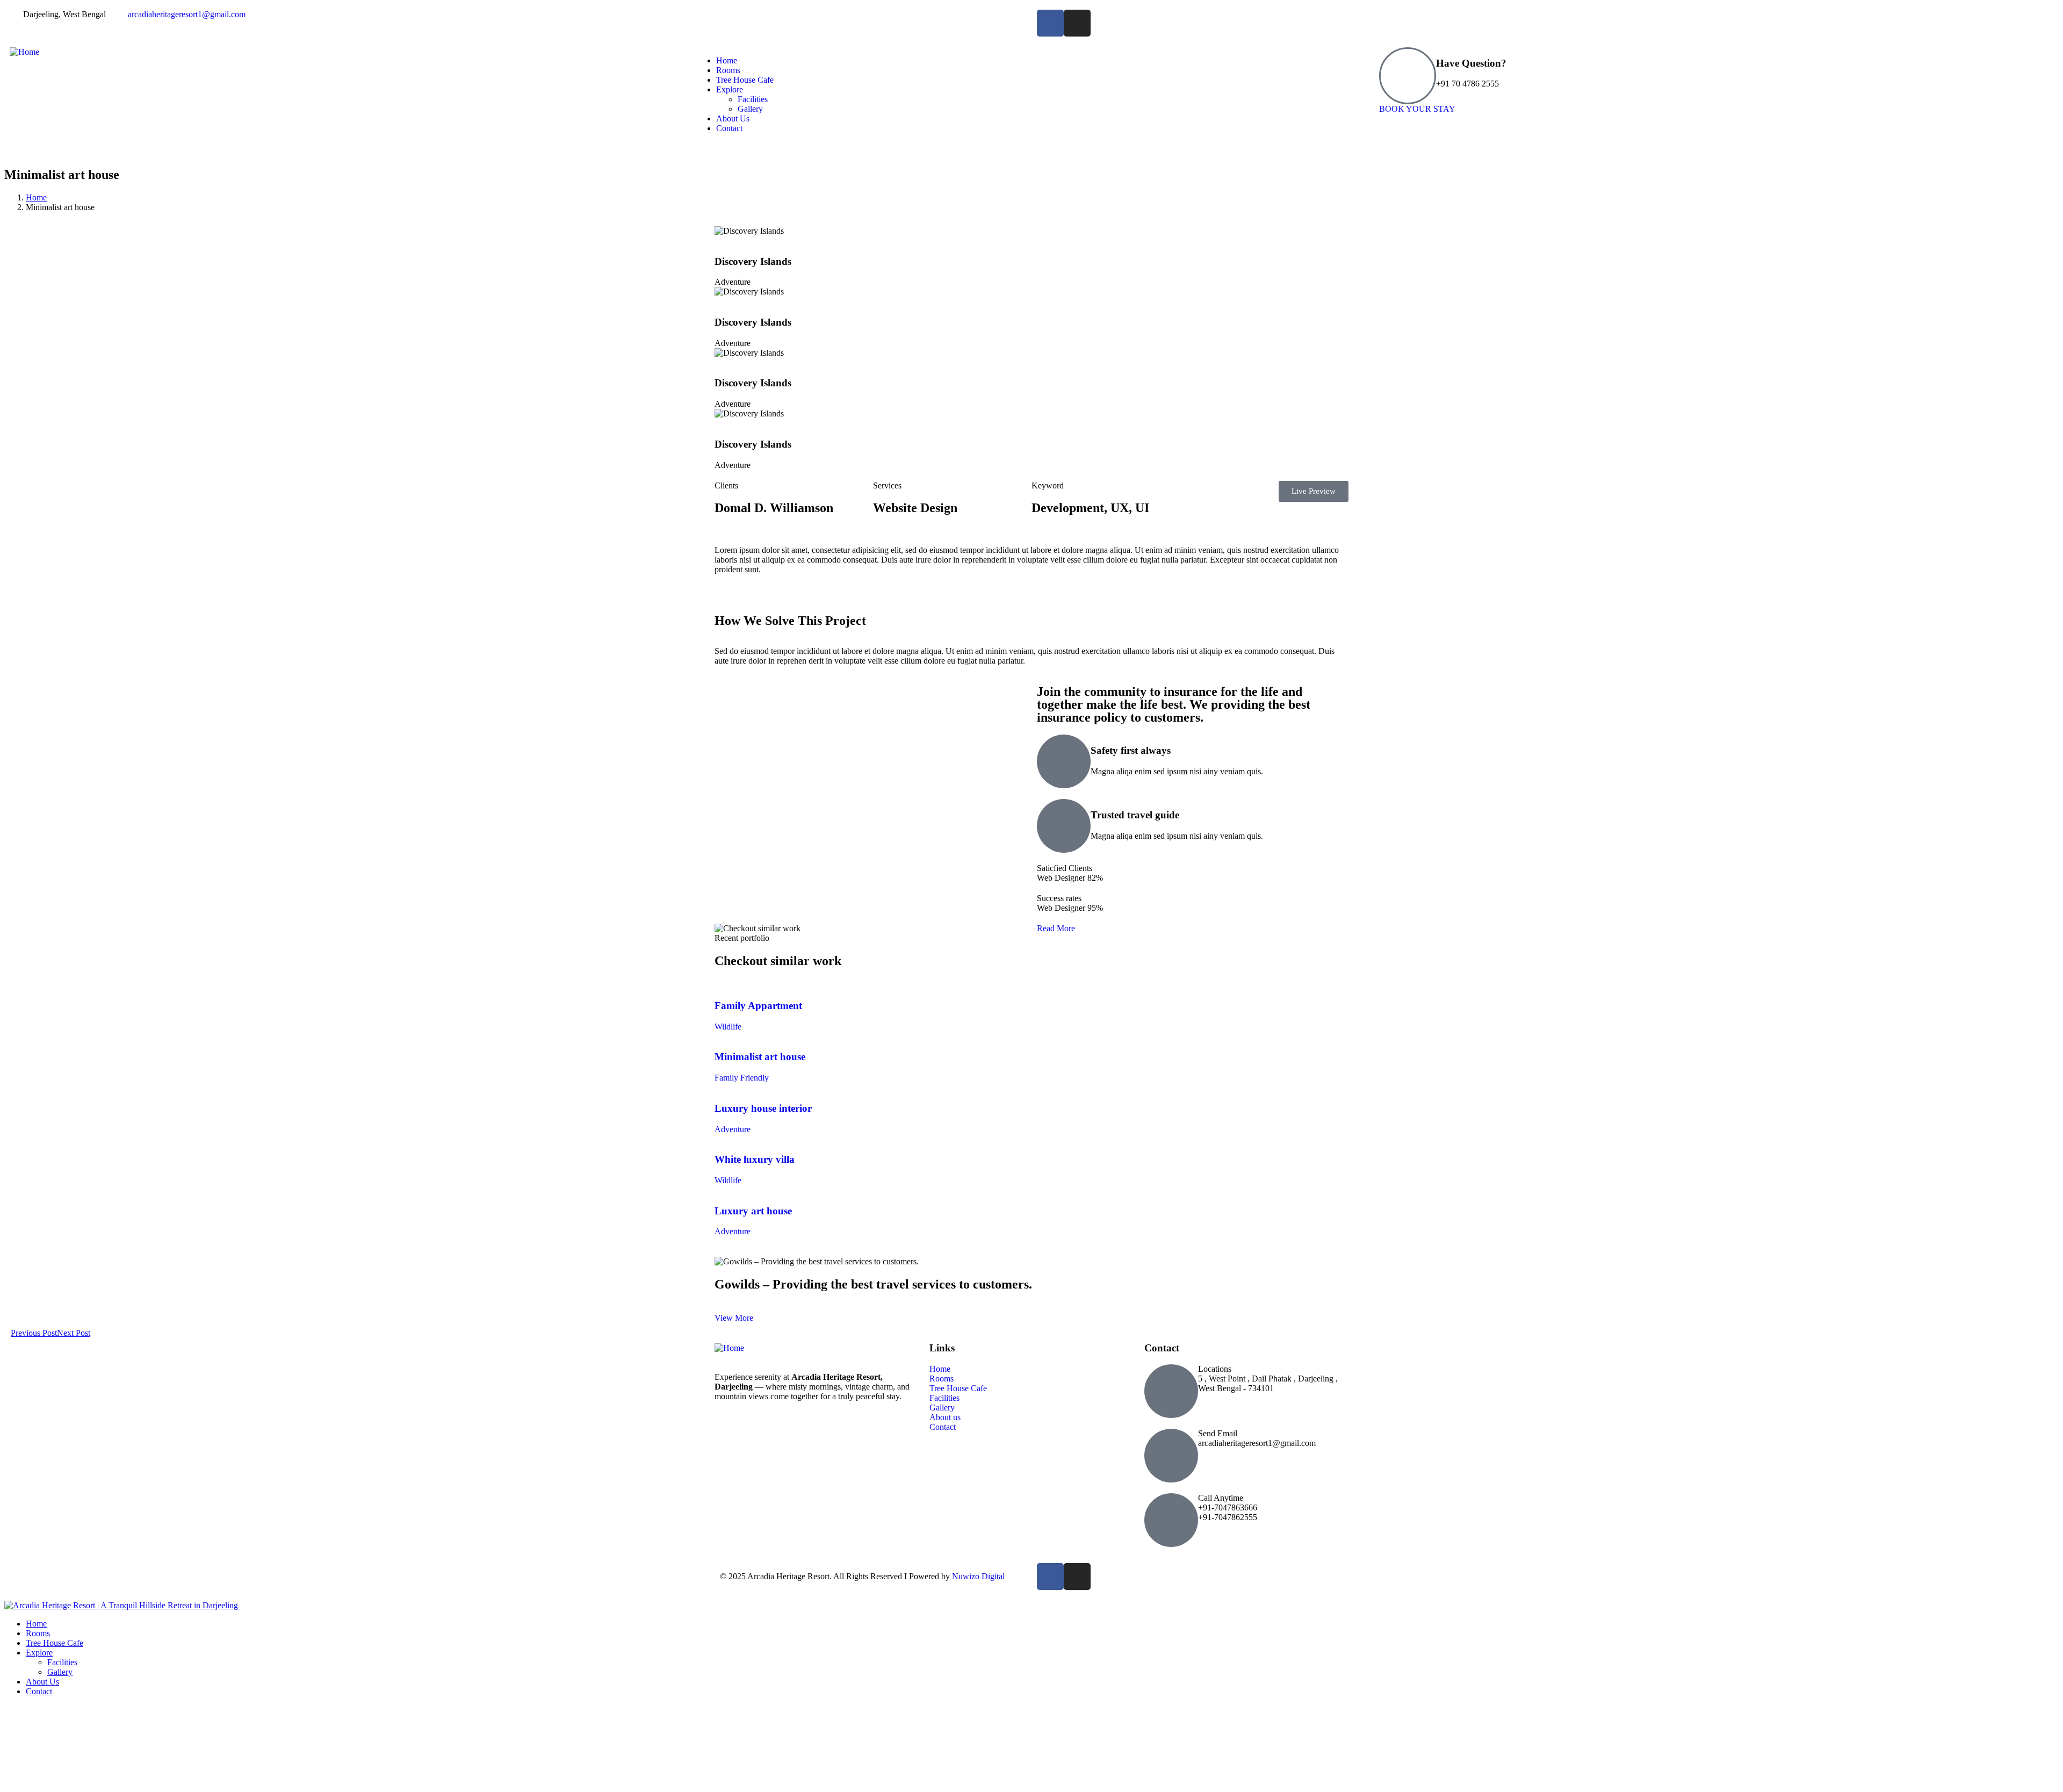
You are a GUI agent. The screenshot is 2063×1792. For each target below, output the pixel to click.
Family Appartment (758, 1006)
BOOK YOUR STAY (1417, 109)
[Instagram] (1077, 23)
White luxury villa (755, 1159)
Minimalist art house (760, 1057)
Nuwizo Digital (978, 1576)
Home (36, 197)
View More (734, 1318)
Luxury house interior (763, 1108)
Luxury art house (753, 1211)
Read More (1056, 928)
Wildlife (728, 1027)
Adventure (733, 1129)
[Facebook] (1050, 23)
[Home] (24, 52)
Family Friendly (742, 1078)
